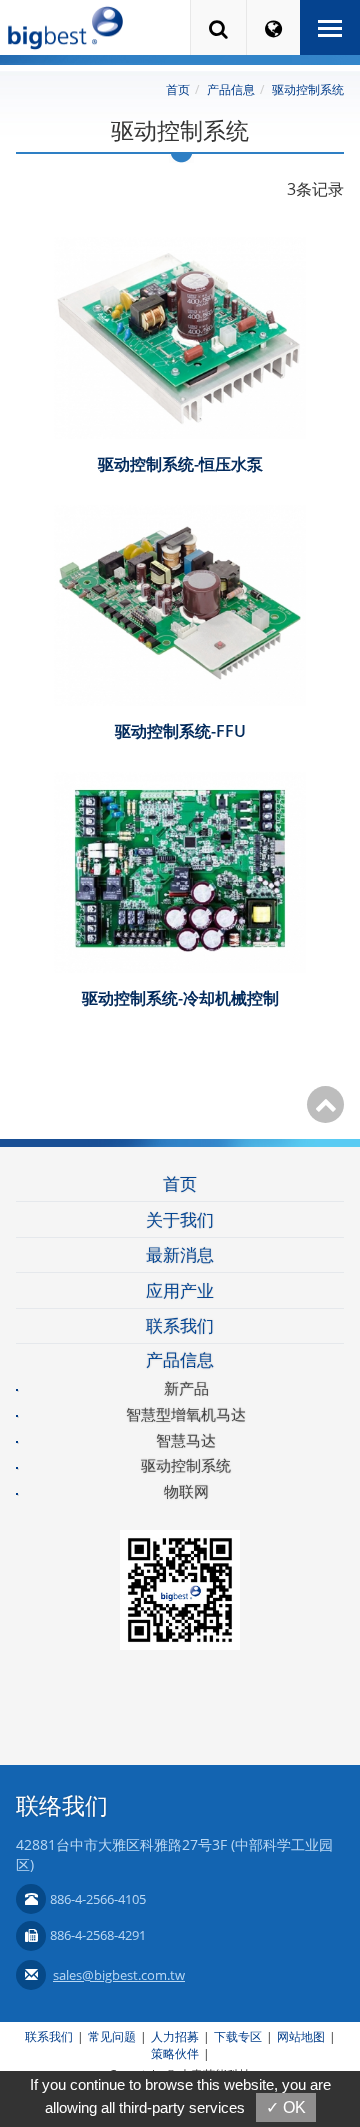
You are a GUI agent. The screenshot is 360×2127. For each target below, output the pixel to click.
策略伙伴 (175, 2053)
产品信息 (231, 89)
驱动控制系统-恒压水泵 (180, 464)
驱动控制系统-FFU (180, 731)
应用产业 (180, 1290)
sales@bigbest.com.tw (119, 1975)
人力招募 (175, 2036)
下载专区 (238, 2036)
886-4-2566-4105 (98, 1899)
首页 (178, 89)
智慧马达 (186, 1440)
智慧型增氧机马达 (186, 1414)
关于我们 (180, 1219)
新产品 (186, 1388)
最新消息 (180, 1254)
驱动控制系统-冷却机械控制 (180, 998)
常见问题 (112, 2036)
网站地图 (301, 2036)
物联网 (186, 1491)
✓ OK (286, 2107)
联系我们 (180, 1325)
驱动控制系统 (308, 89)
